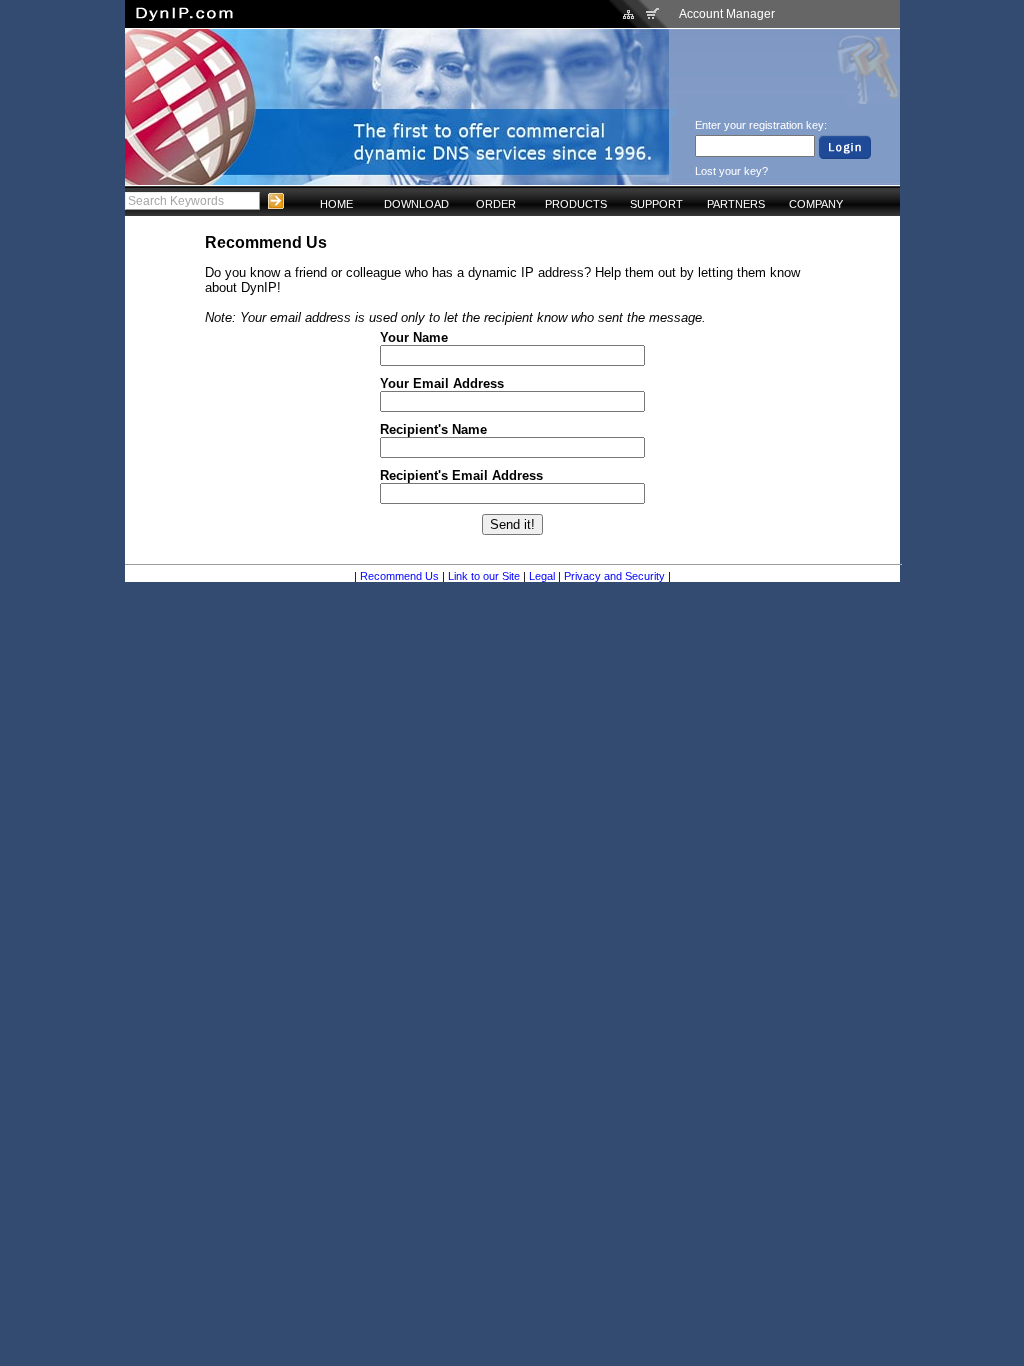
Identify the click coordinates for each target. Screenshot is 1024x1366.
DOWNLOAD (416, 204)
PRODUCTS (576, 204)
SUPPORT (656, 204)
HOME (336, 204)
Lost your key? (731, 171)
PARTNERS (736, 204)
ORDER (496, 204)
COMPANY (816, 204)
